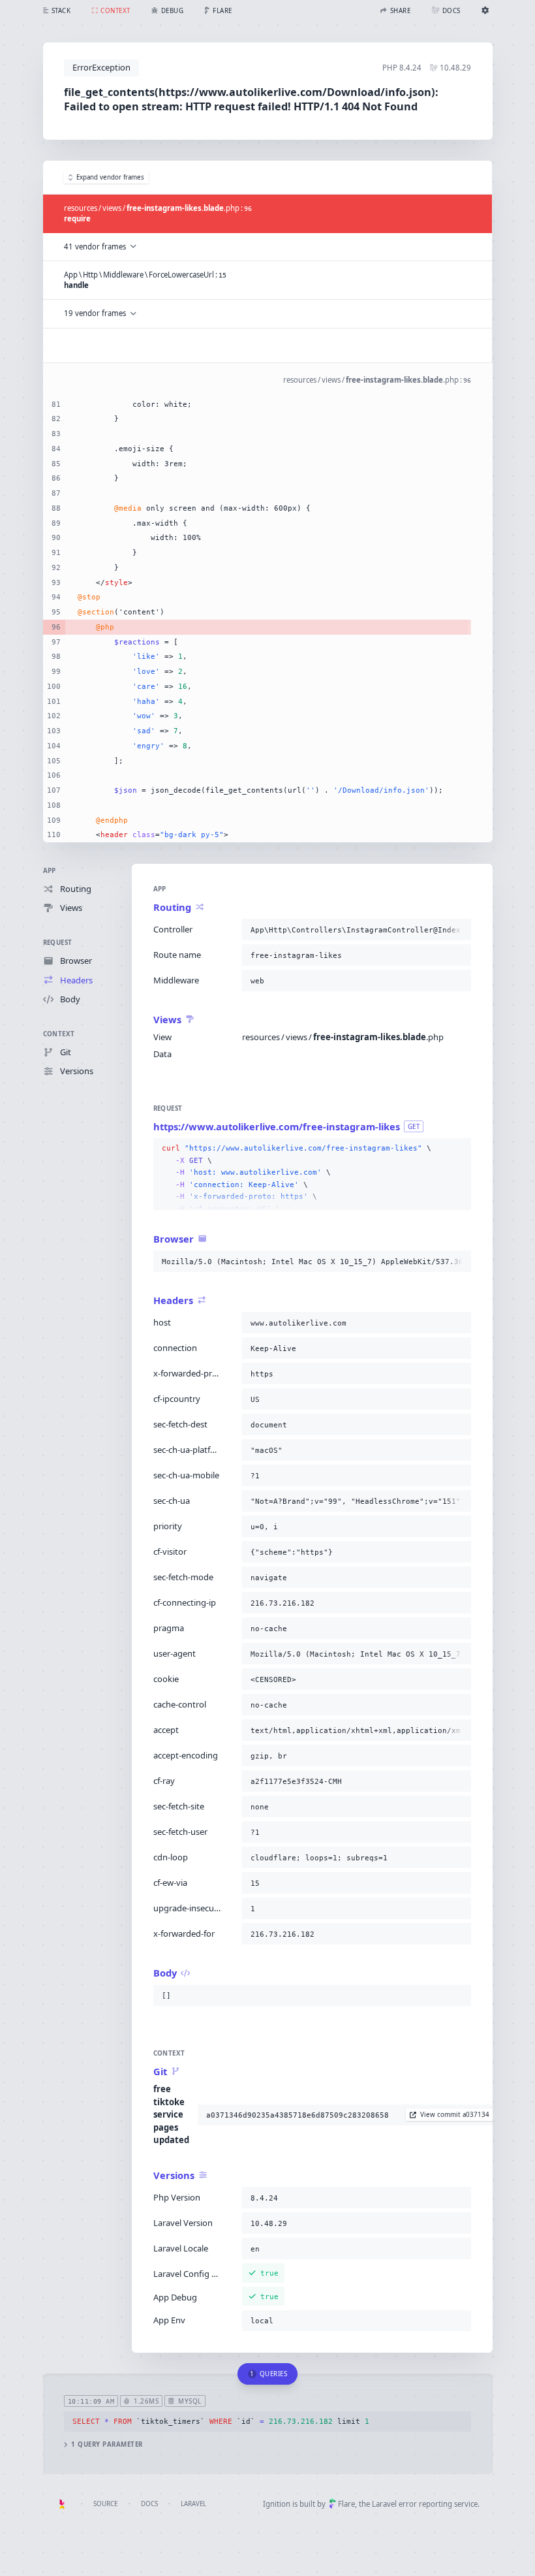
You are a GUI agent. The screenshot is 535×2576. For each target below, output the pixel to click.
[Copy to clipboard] (459, 930)
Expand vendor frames (110, 177)
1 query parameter (107, 2444)
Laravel (193, 2504)
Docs (149, 2504)
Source (105, 2504)
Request (58, 943)
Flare (346, 2504)
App (50, 871)
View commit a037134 (455, 2115)
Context (59, 1034)
